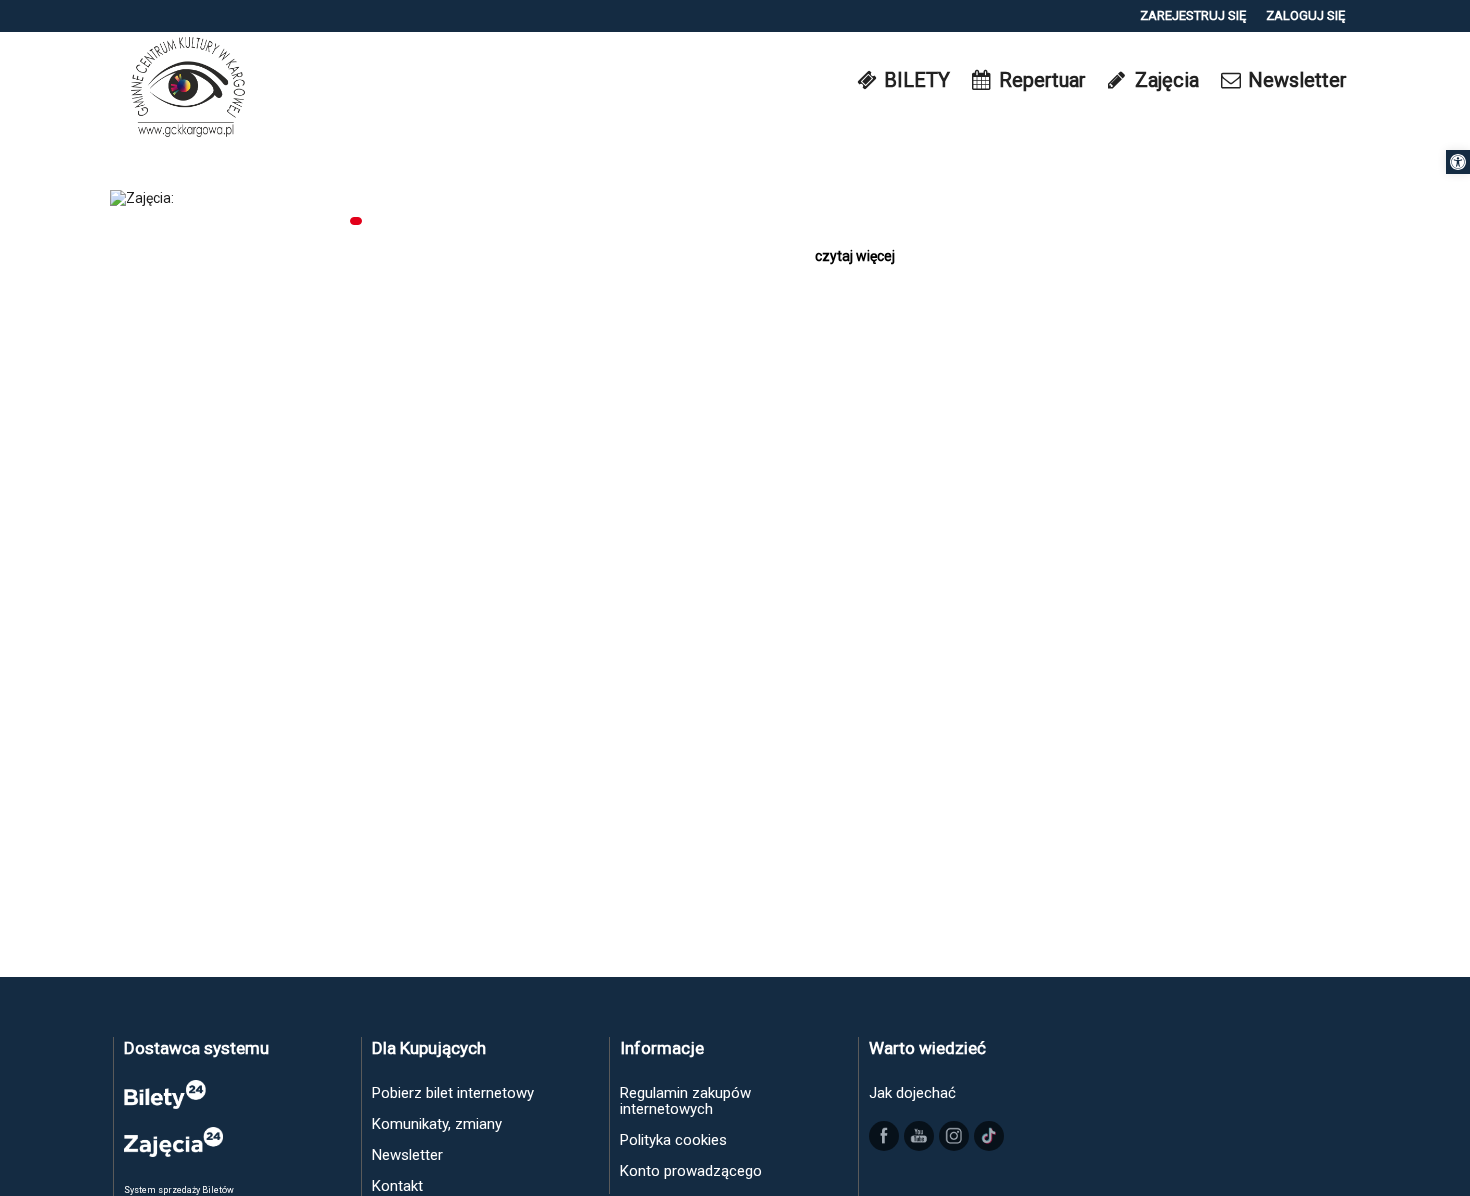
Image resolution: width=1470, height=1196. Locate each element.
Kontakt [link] (397, 1186)
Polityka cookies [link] (673, 1140)
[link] (1458, 162)
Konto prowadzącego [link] (691, 1171)
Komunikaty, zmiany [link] (437, 1124)
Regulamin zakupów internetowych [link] (685, 1101)
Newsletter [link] (407, 1155)
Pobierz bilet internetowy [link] (453, 1093)
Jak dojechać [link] (912, 1093)
